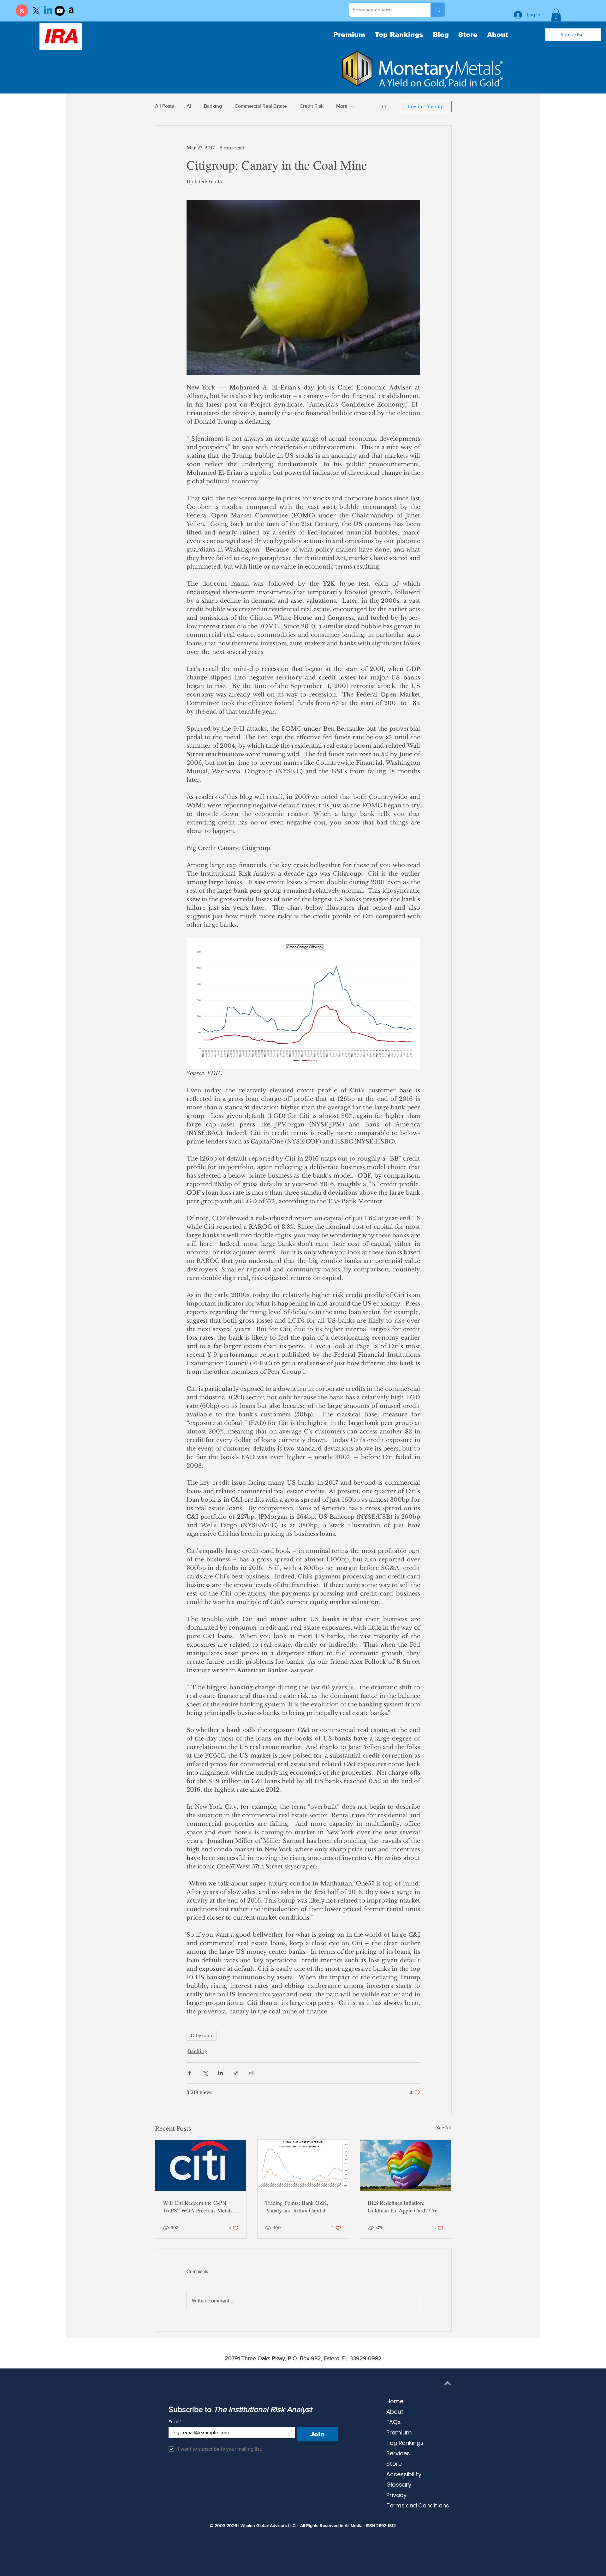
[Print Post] (251, 2073)
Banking (213, 106)
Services (398, 2453)
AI (189, 106)
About (395, 2412)
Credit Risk (312, 106)
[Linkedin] (48, 11)
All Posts (164, 106)
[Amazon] (71, 11)
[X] (36, 11)
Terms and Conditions (418, 2505)
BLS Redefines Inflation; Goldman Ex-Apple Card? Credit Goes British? (406, 2206)
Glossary (399, 2485)
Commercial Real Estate (261, 106)
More (342, 106)
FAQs (394, 2422)
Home (395, 2401)
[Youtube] (60, 11)
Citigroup (202, 2036)
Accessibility (404, 2474)
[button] (556, 15)
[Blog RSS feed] (22, 11)
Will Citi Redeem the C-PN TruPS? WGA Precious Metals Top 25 (198, 2206)
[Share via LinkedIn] (220, 2073)
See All (444, 2128)
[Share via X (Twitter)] (205, 2073)
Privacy (396, 2495)
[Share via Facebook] (190, 2073)
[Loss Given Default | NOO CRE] (303, 2165)
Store (394, 2464)
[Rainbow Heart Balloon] (406, 2165)
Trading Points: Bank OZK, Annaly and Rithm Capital (297, 2206)
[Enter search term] (438, 10)
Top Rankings (405, 2443)
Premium (399, 2432)
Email (175, 2422)
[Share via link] (236, 2073)
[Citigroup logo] (201, 2165)
